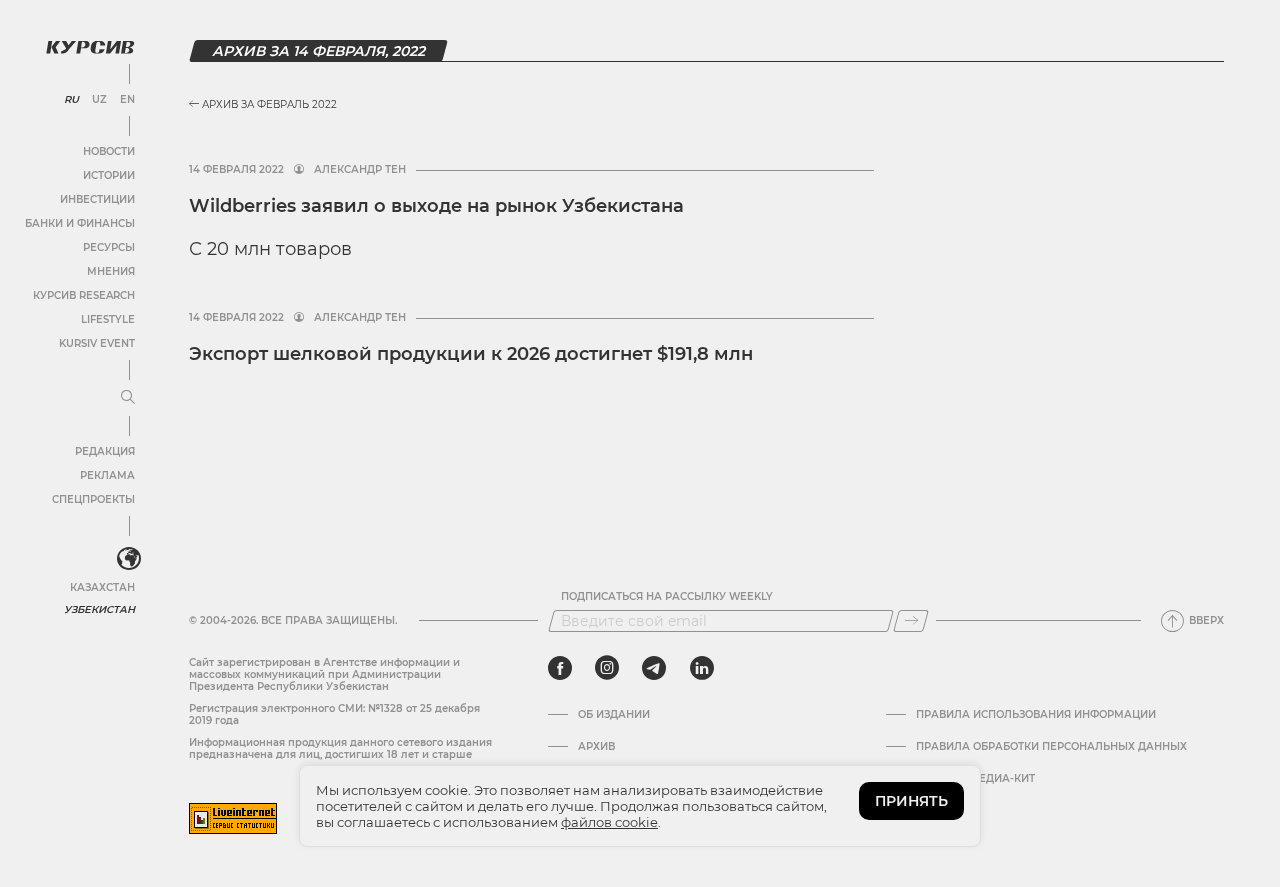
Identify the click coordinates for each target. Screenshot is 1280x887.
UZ (99, 100)
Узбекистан (99, 609)
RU (71, 100)
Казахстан (102, 587)
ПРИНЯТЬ (911, 801)
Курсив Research (84, 295)
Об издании (614, 715)
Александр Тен (360, 170)
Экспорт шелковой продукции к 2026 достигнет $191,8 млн (471, 354)
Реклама (107, 475)
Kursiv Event (97, 343)
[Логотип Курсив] (90, 47)
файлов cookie (609, 822)
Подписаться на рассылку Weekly (667, 597)
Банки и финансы (80, 223)
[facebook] (560, 668)
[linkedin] (701, 668)
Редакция (105, 451)
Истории (109, 175)
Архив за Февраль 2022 (268, 104)
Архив (596, 747)
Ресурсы (109, 247)
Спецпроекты (93, 499)
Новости (109, 151)
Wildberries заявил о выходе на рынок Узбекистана (436, 206)
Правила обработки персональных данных (1051, 747)
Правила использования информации (1036, 715)
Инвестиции (97, 199)
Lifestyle (108, 319)
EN (127, 100)
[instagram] (607, 668)
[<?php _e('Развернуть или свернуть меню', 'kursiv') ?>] (129, 559)
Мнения (111, 271)
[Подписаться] (911, 621)
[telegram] (654, 668)
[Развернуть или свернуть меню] (128, 398)
